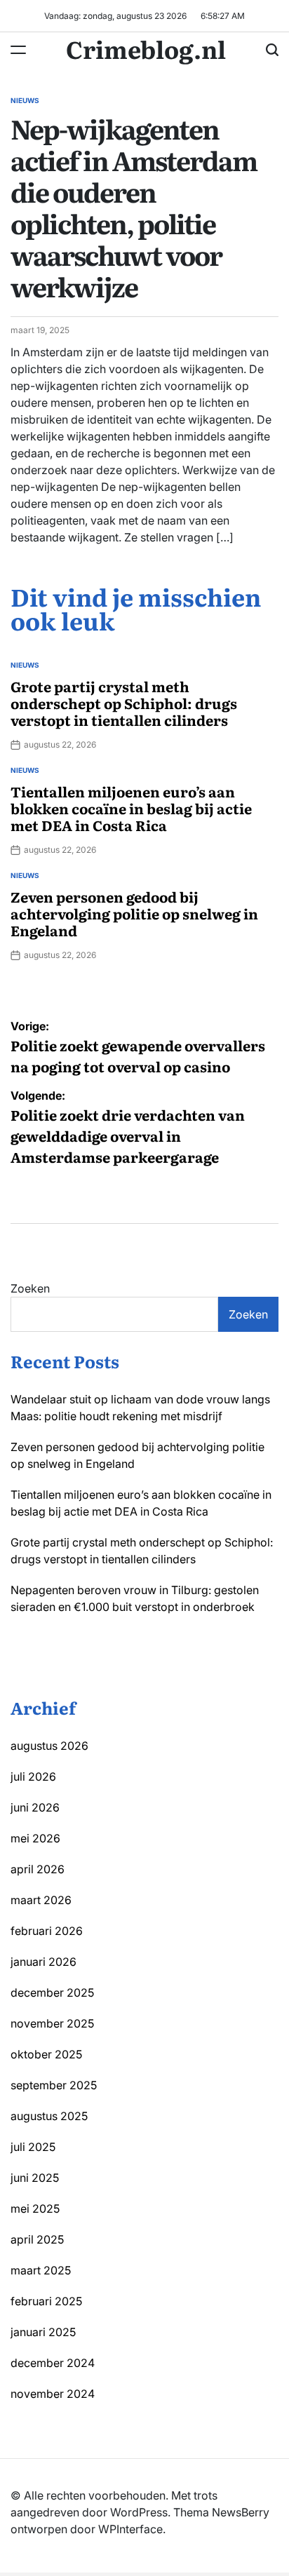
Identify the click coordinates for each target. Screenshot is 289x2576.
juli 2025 (33, 2147)
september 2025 (54, 2085)
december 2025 (52, 1992)
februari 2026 (47, 1931)
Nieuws (25, 100)
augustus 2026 (49, 1746)
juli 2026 (33, 1776)
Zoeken (30, 1288)
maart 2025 (41, 2270)
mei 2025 (35, 2209)
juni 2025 (35, 2178)
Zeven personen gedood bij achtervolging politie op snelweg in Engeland (134, 913)
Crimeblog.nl (146, 48)
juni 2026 (35, 1807)
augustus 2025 (49, 2116)
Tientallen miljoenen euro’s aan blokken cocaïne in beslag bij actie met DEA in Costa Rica (131, 808)
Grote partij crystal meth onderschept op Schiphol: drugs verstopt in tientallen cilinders (124, 703)
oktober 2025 (46, 2054)
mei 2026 (35, 1838)
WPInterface (130, 2529)
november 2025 (52, 2023)
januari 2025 (43, 2332)
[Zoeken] (272, 50)
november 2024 (53, 2394)
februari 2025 (46, 2301)
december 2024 (53, 2363)
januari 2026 (43, 1962)
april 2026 (38, 1869)
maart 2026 (41, 1900)
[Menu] (18, 50)
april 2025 (37, 2239)
